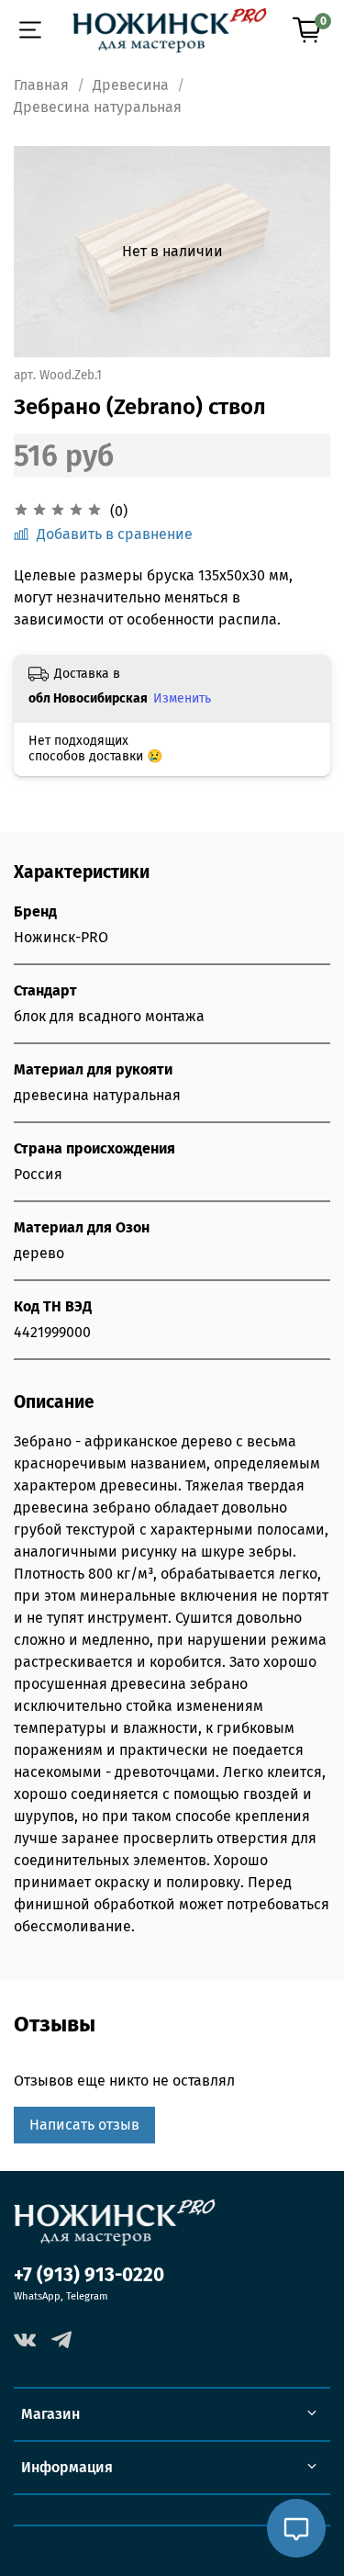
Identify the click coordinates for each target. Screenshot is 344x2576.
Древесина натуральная (98, 107)
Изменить (182, 698)
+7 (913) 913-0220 (89, 2275)
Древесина (131, 85)
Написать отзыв (84, 2125)
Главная (41, 85)
